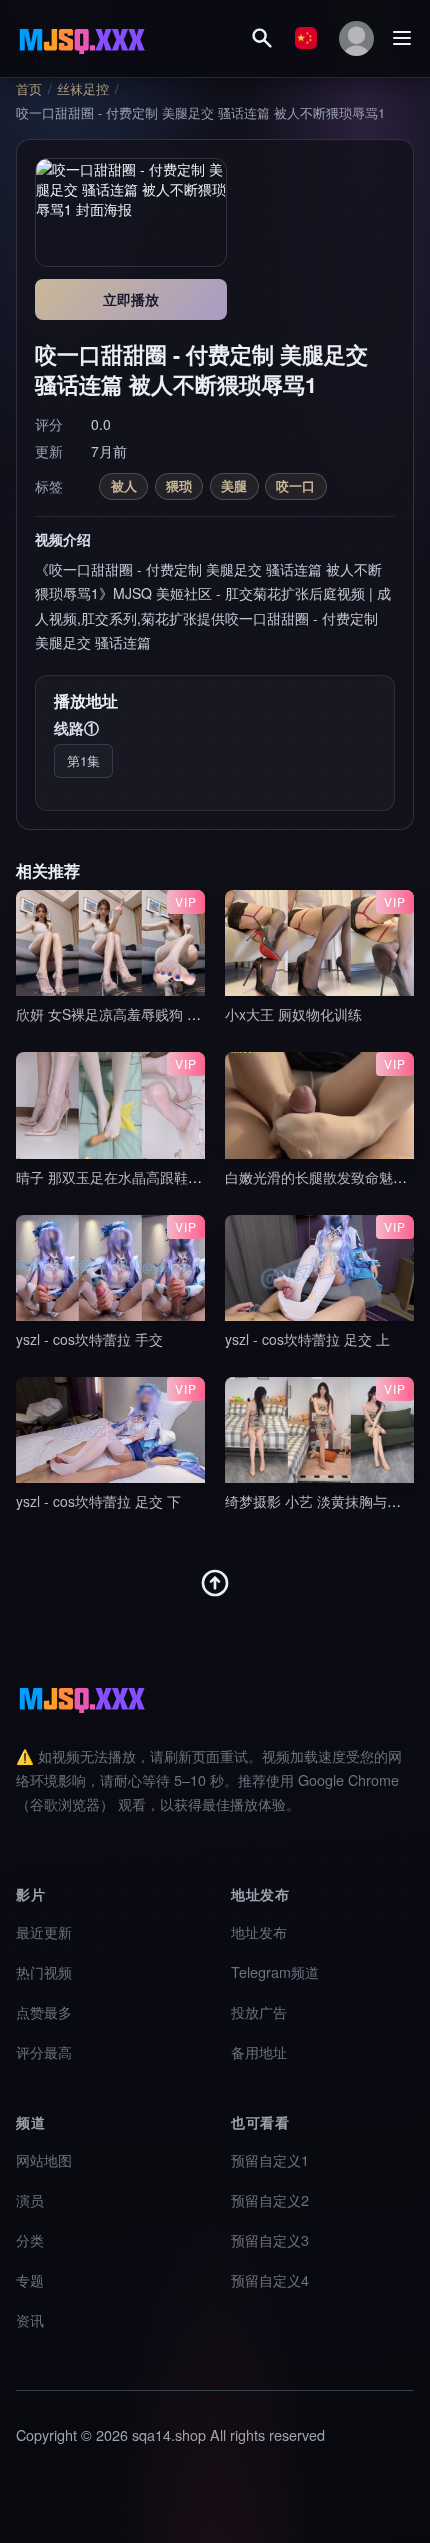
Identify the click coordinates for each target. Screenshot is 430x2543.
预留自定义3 (270, 2239)
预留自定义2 (270, 2199)
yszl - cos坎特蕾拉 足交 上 (307, 1339)
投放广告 (259, 2011)
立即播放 (131, 299)
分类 (30, 2239)
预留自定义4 (270, 2279)
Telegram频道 (275, 1971)
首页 (29, 89)
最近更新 (44, 1931)
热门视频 (44, 1971)
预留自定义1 (270, 2159)
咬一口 (295, 485)
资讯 (30, 2319)
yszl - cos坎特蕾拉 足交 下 (98, 1501)
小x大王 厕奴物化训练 (293, 1014)
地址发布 (259, 1931)
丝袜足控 (83, 89)
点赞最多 (44, 2011)
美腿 (234, 485)
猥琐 (179, 485)
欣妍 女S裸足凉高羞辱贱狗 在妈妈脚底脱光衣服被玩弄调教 (199, 1014)
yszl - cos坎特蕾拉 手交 (89, 1339)
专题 (30, 2279)
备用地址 (259, 2051)
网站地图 (44, 2159)
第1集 (83, 760)
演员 (30, 2199)
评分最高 (44, 2051)
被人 (124, 485)
